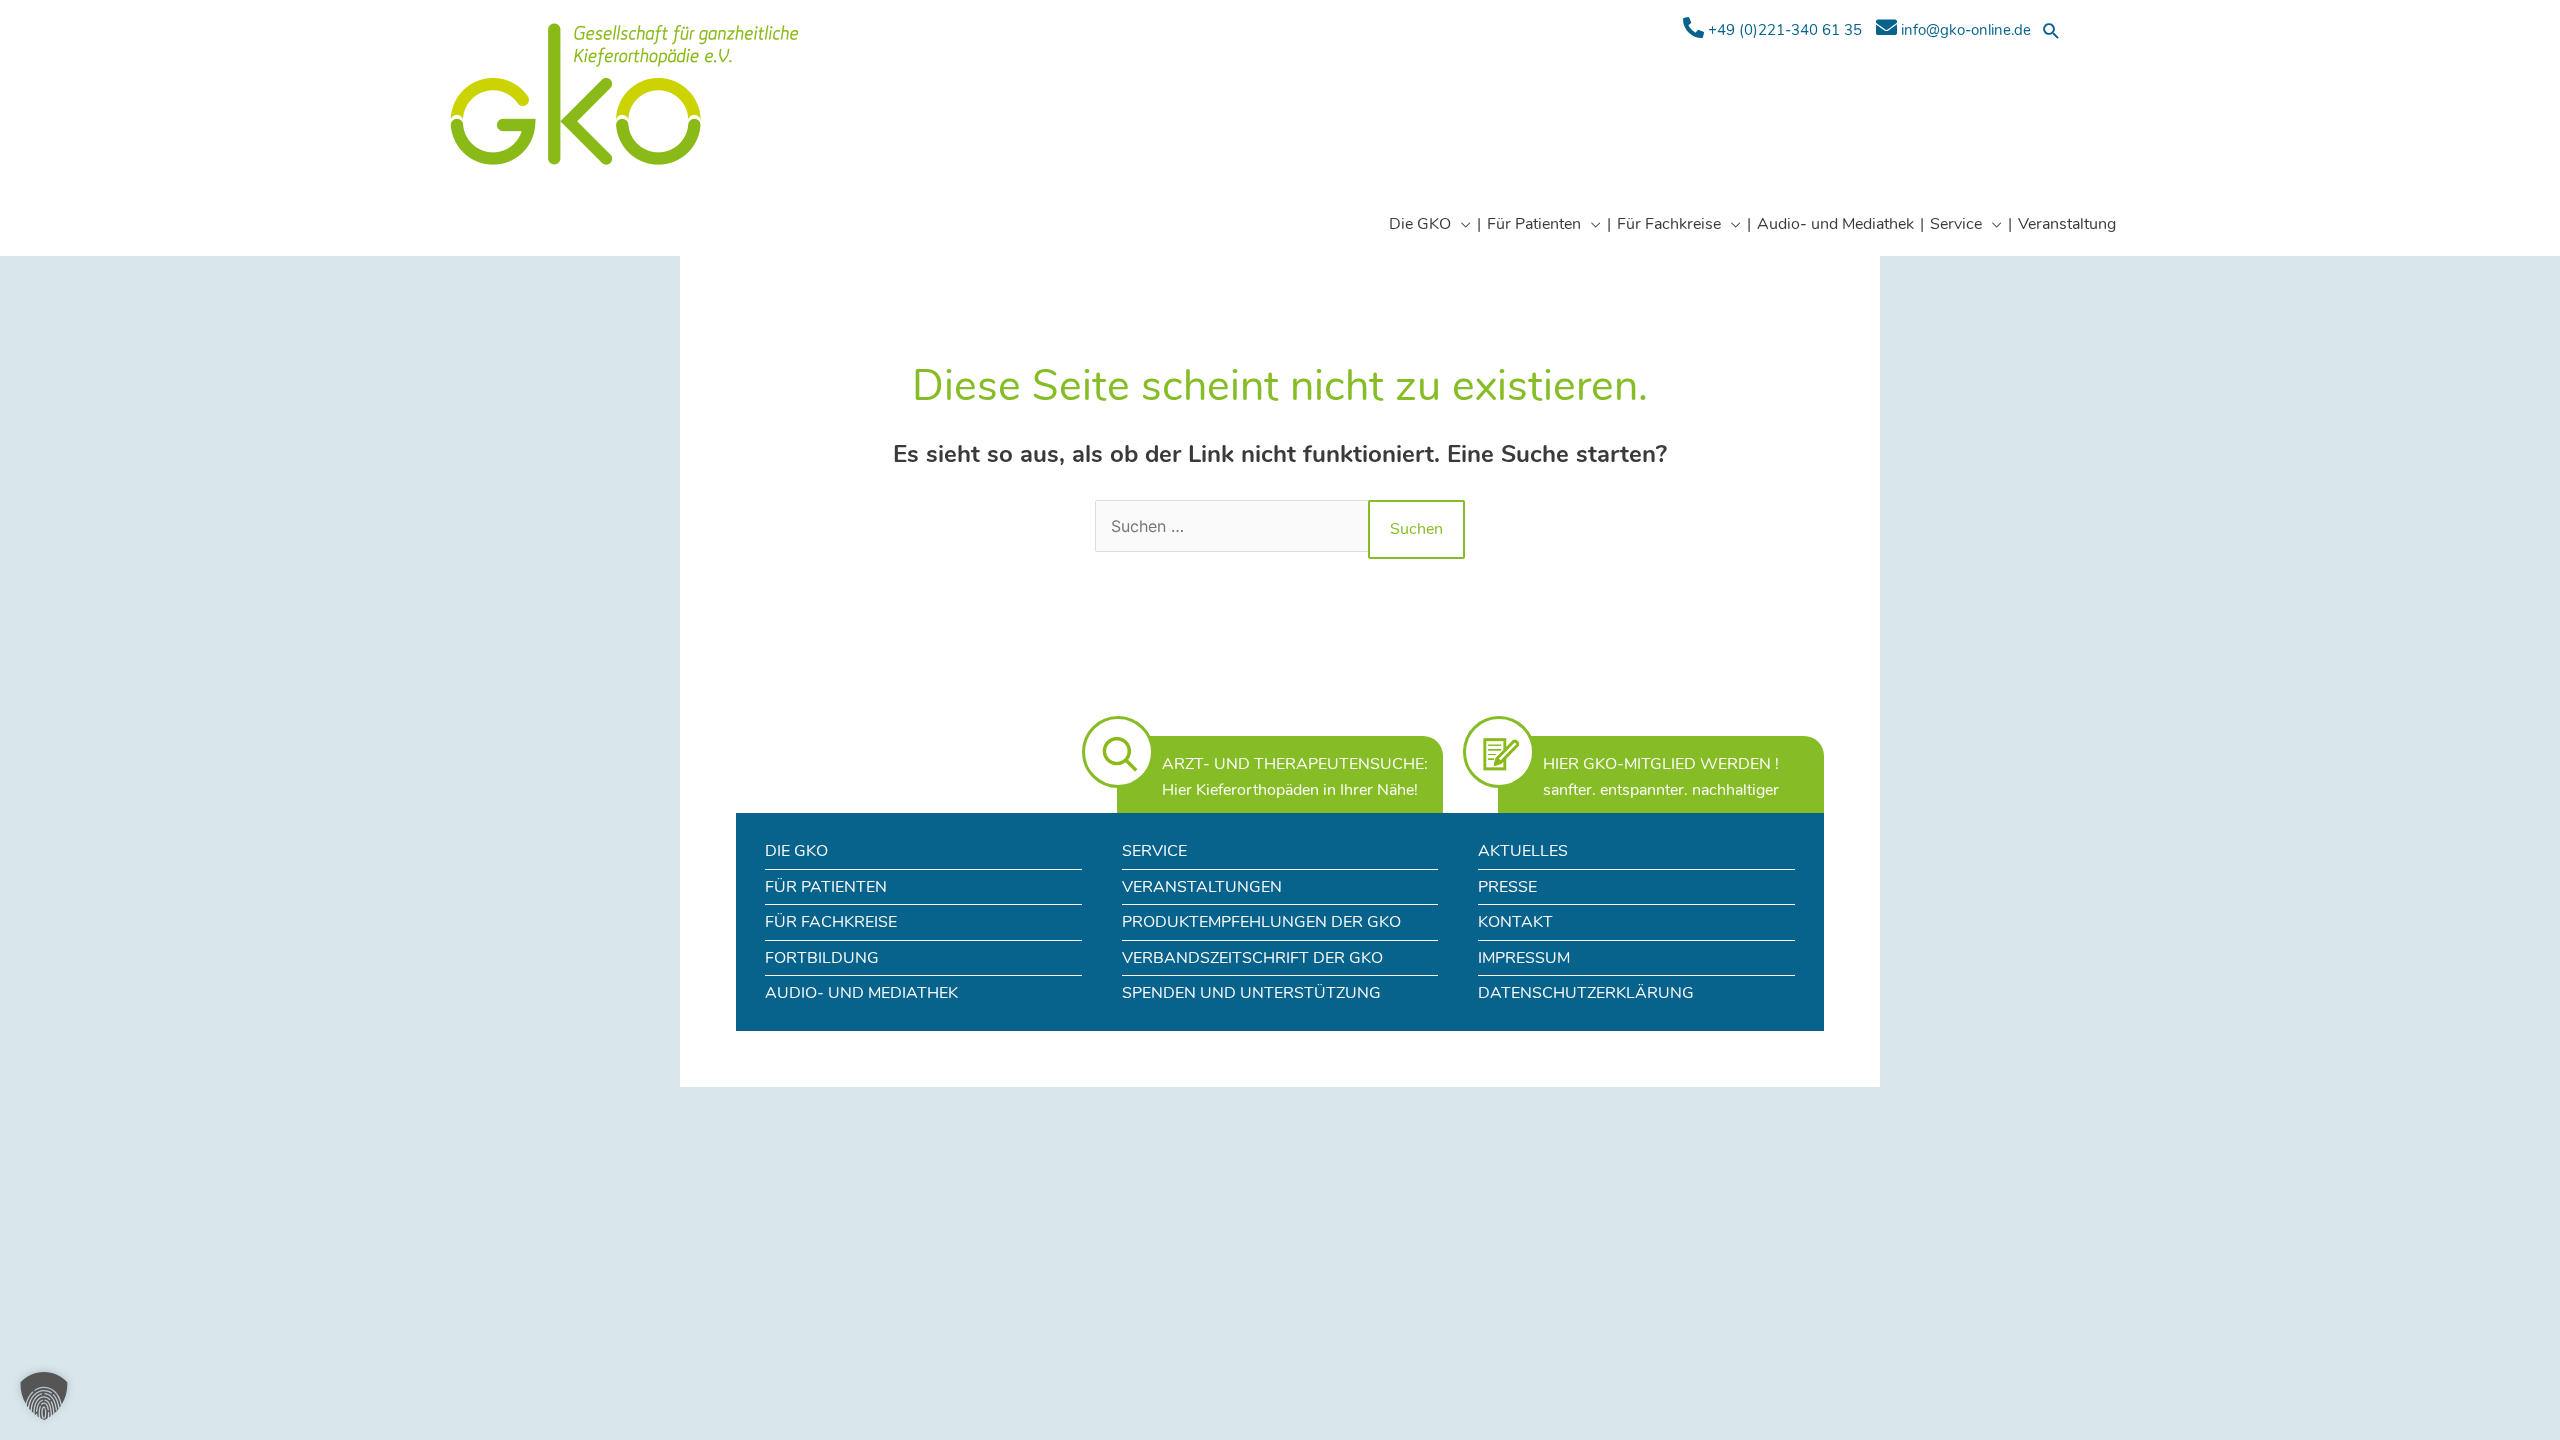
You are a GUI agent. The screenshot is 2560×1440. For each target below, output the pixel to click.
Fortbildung (822, 958)
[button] (2051, 30)
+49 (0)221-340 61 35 (1783, 30)
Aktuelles (1523, 851)
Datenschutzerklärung (1586, 993)
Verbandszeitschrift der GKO (1252, 958)
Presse (1507, 887)
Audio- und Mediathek (861, 993)
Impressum (1524, 958)
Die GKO (796, 851)
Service (1154, 851)
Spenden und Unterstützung (1251, 993)
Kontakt (1515, 922)
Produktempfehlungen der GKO (1261, 922)
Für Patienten (826, 887)
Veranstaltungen (1202, 887)
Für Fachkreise (831, 922)
